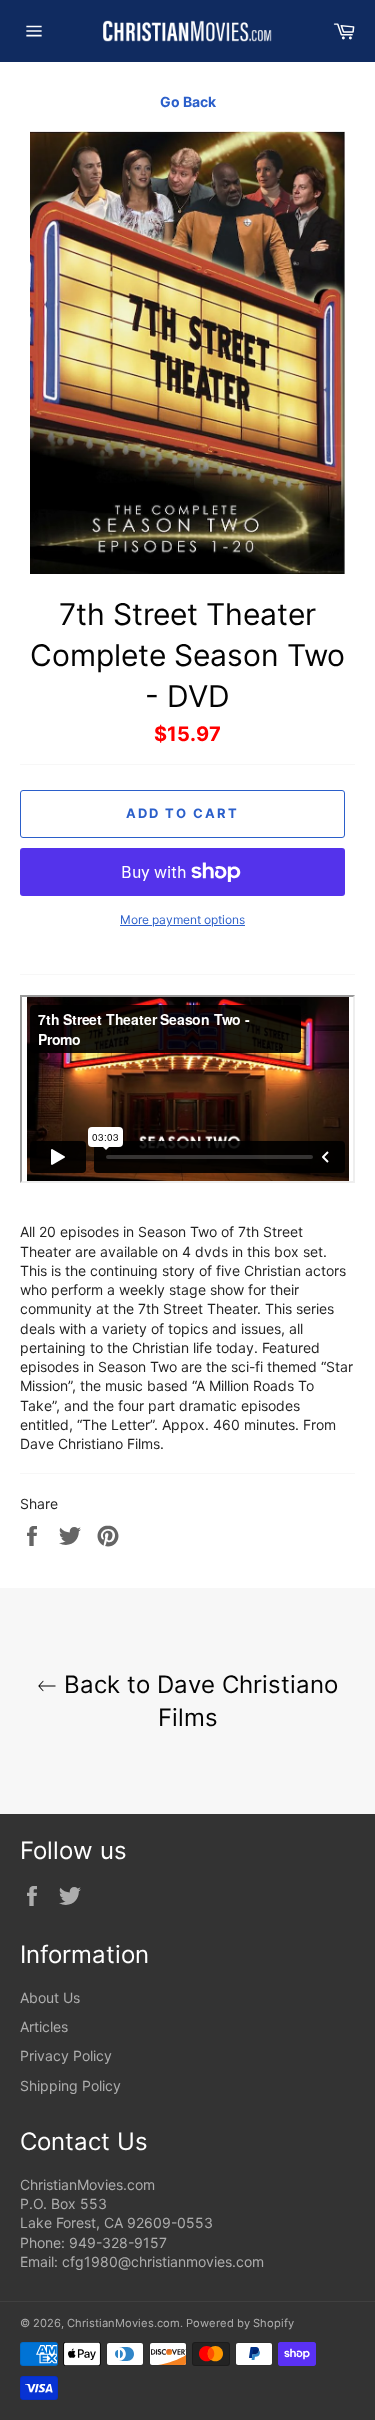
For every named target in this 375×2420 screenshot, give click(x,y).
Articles (44, 2026)
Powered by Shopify (240, 2323)
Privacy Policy (66, 2055)
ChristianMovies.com (123, 2323)
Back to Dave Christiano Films (197, 1701)
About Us (50, 1997)
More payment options (182, 919)
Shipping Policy (70, 2085)
